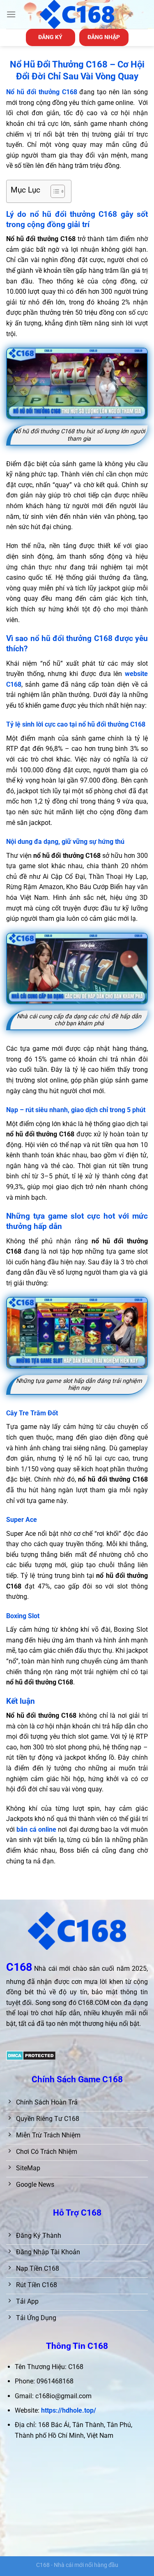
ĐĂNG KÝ (50, 37)
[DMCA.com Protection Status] (31, 2055)
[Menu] (11, 14)
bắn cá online (36, 1829)
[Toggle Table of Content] (54, 191)
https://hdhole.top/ (69, 2410)
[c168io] (77, 14)
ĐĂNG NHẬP (104, 37)
